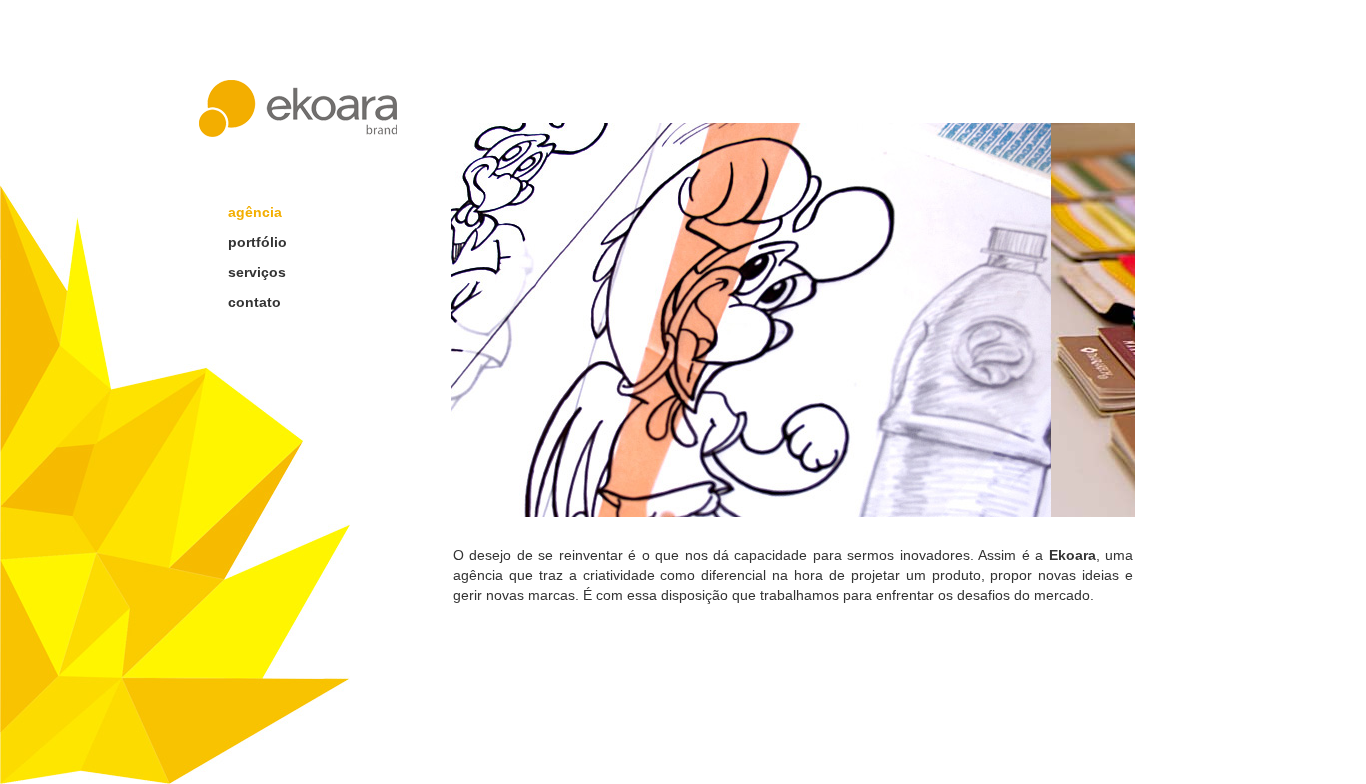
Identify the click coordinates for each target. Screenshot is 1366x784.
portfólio (257, 242)
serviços (257, 272)
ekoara (298, 108)
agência (255, 212)
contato (254, 302)
